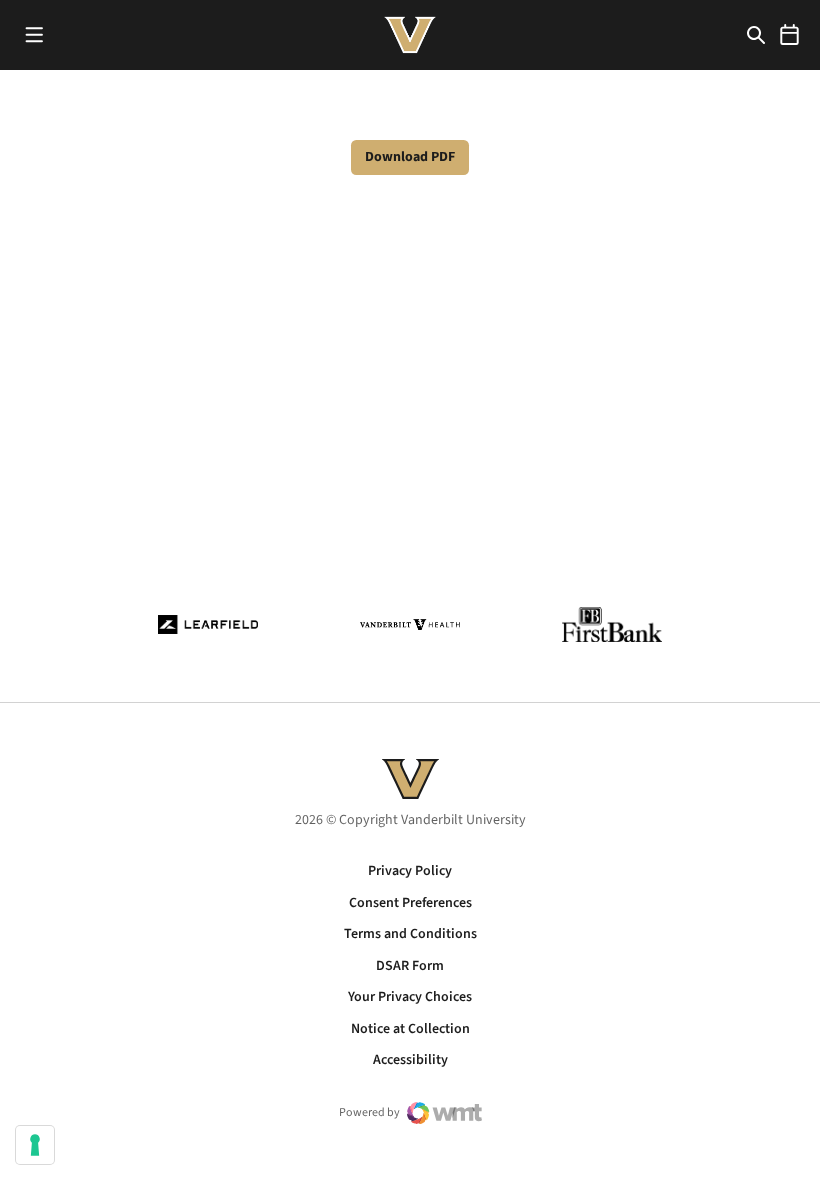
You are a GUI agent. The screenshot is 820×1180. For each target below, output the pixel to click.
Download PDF (410, 157)
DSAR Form (410, 966)
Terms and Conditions (410, 934)
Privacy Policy (410, 871)
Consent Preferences (410, 903)
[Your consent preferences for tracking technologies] (35, 1145)
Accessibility (410, 1060)
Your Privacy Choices (410, 997)
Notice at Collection (410, 1029)
